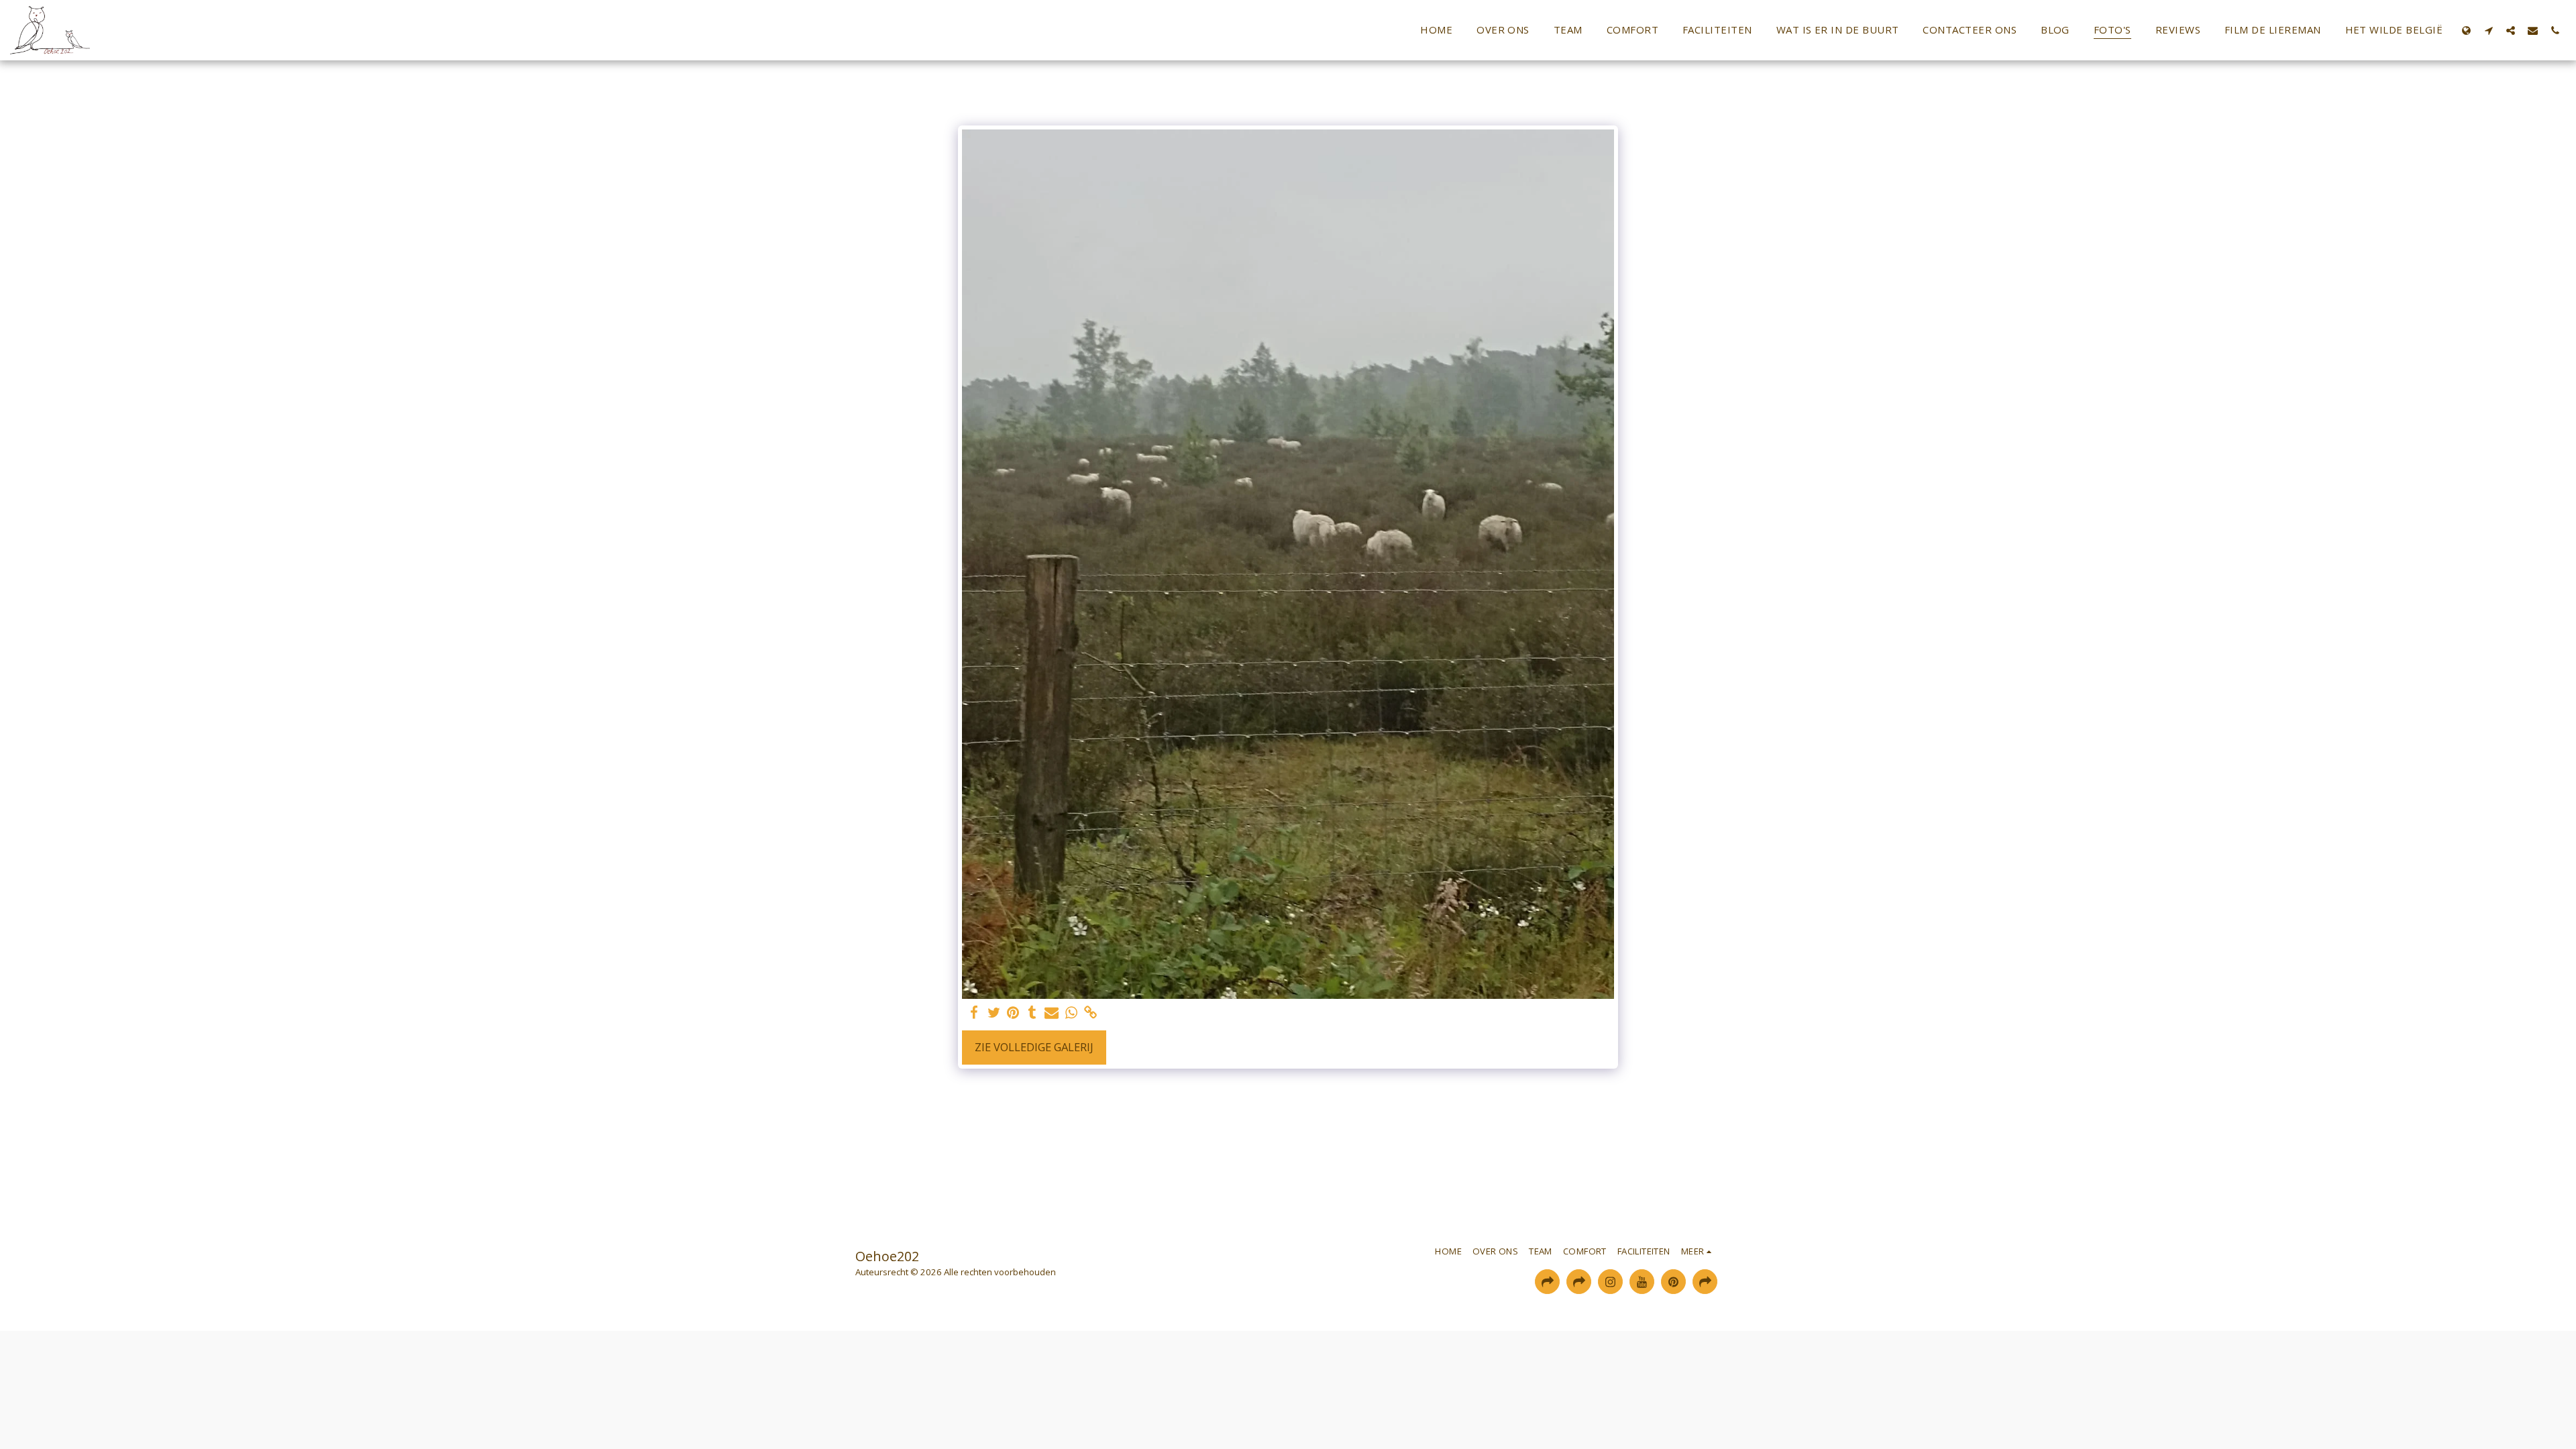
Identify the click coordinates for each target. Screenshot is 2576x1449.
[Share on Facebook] (974, 1013)
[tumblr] (1032, 1013)
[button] (2488, 30)
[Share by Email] (1052, 1013)
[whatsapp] (1071, 1013)
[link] (1090, 1013)
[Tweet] (994, 1013)
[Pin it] (1013, 1013)
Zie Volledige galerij (1034, 1047)
